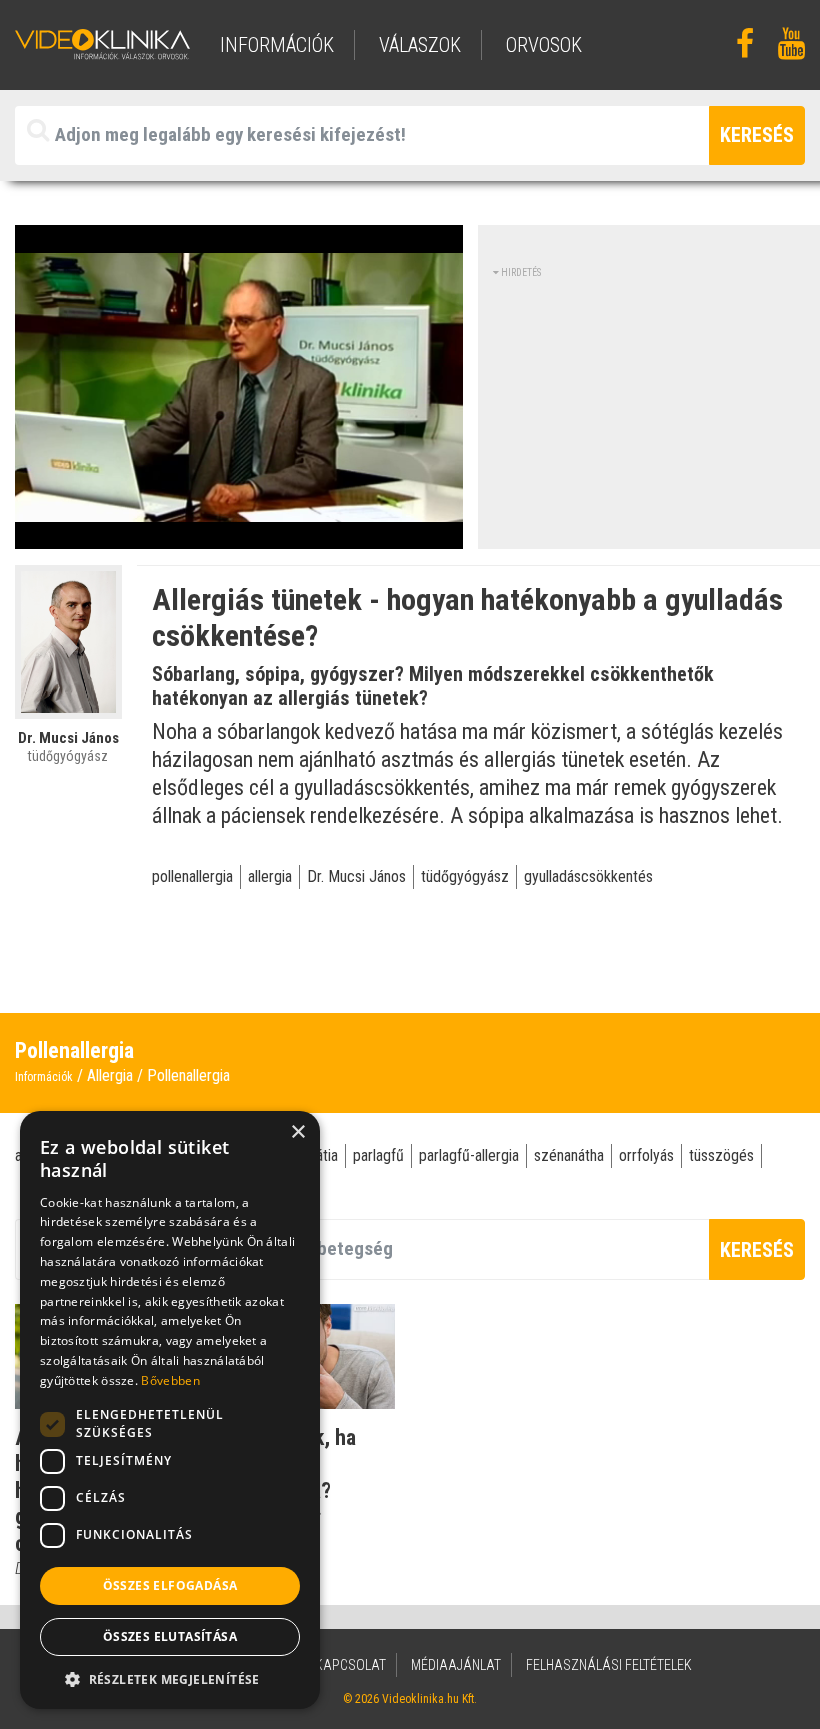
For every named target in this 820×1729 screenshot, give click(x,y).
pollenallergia (192, 876)
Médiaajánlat (456, 1665)
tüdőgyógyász (465, 876)
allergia (270, 876)
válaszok (420, 45)
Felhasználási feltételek (609, 1665)
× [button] (297, 1132)
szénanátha (569, 1155)
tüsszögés (721, 1155)
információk (277, 45)
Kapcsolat (350, 1665)
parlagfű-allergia (469, 1155)
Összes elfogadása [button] (170, 1585)
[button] (170, 1679)
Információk (44, 1077)
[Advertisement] (656, 405)
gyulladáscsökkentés (588, 876)
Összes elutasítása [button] (170, 1636)
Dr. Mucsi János (356, 876)
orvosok (544, 45)
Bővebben (170, 1380)
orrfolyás (646, 1155)
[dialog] (170, 1410)
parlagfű (378, 1155)
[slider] (237, 534)
